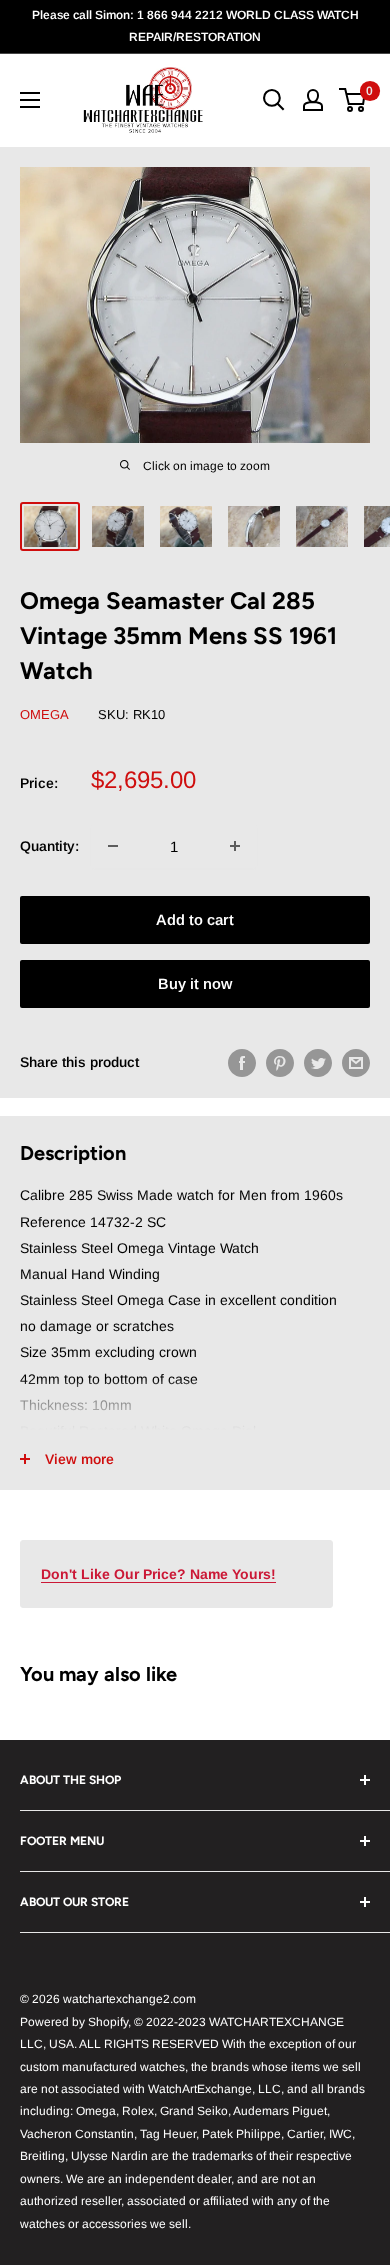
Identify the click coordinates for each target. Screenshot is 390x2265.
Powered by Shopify (74, 2022)
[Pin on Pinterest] (280, 1062)
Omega (44, 714)
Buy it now (195, 983)
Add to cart (195, 919)
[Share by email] (356, 1062)
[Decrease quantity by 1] (113, 846)
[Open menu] (30, 100)
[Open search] (274, 100)
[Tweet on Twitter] (318, 1062)
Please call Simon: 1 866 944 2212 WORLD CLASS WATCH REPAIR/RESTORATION (195, 26)
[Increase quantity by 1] (235, 846)
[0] (353, 100)
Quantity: (49, 846)
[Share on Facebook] (242, 1062)
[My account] (313, 100)
